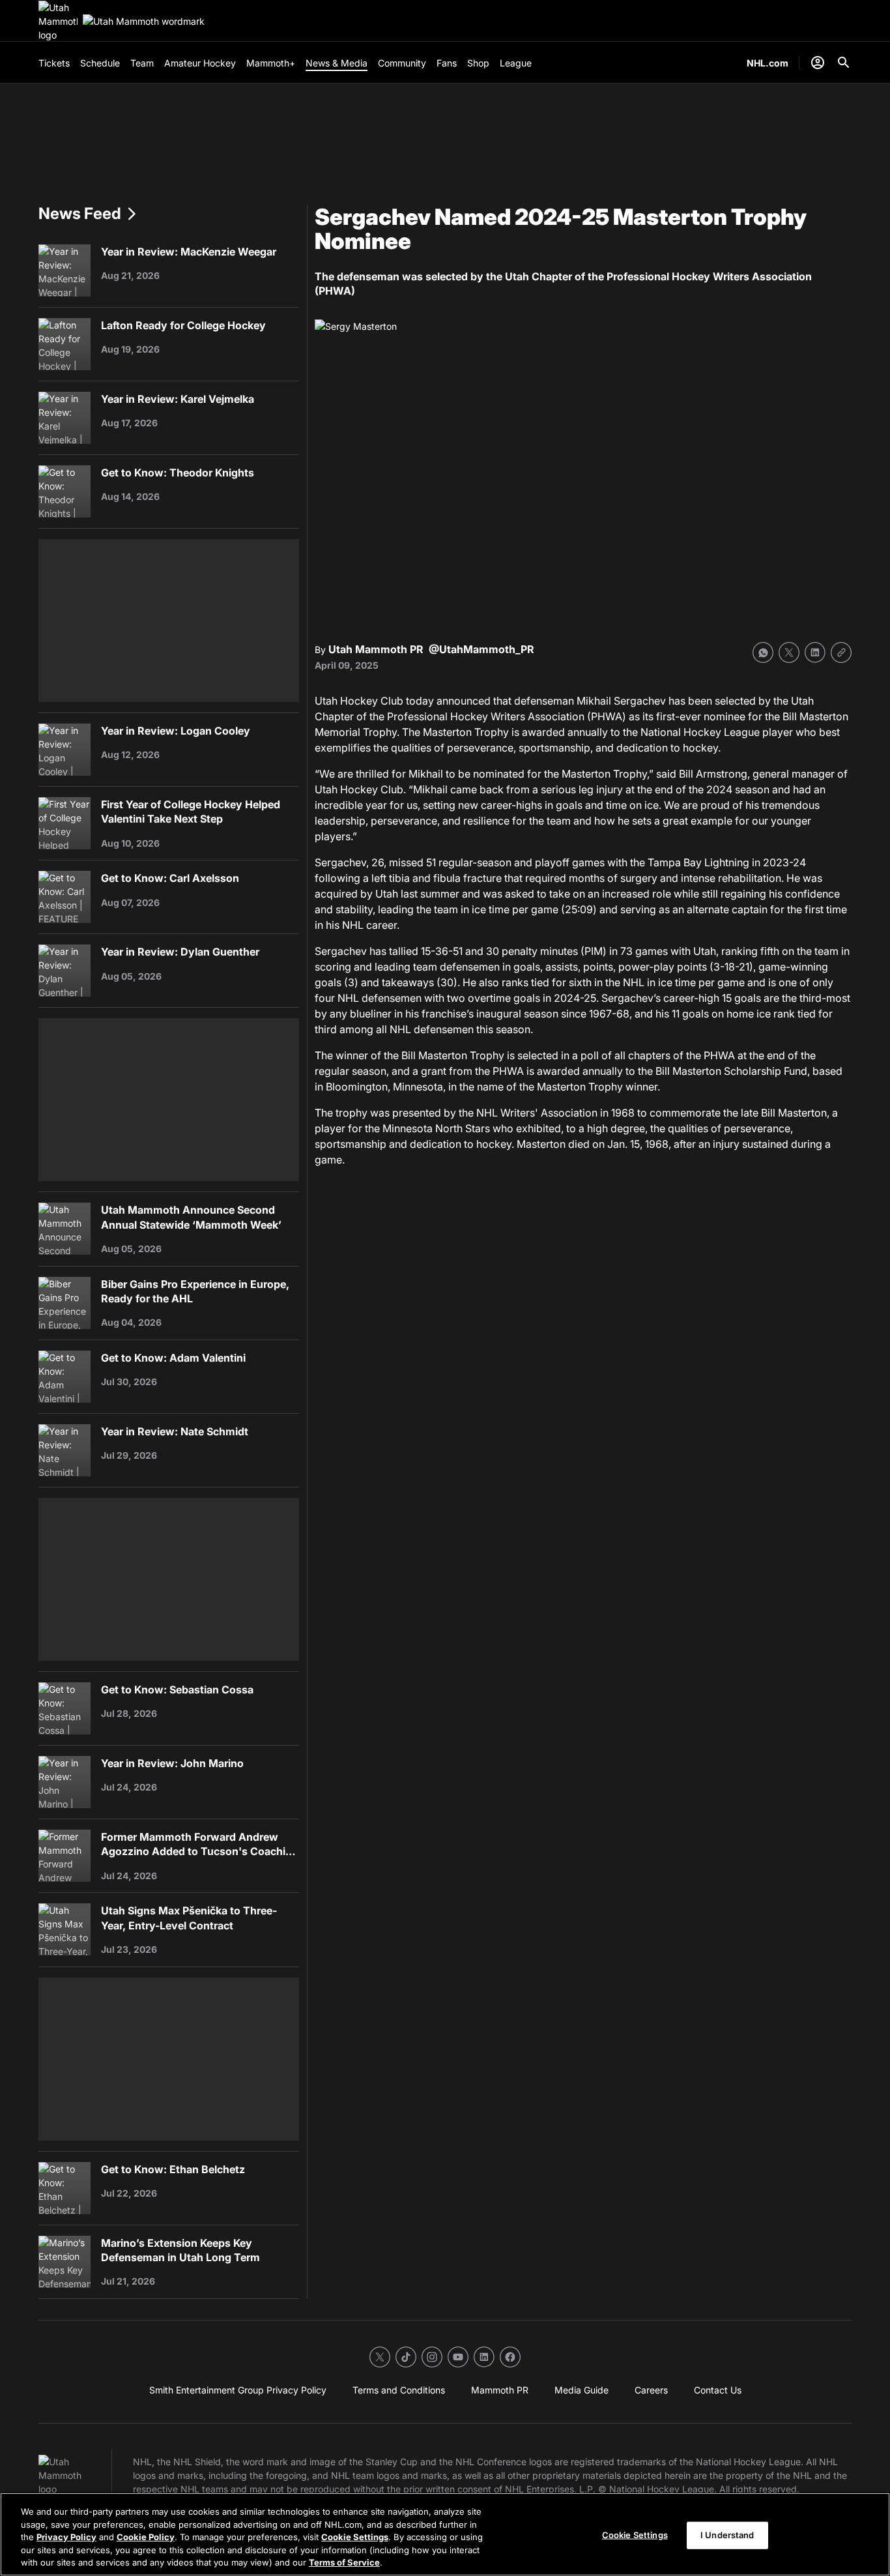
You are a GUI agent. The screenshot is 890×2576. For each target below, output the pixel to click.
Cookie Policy (146, 2537)
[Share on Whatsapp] (763, 652)
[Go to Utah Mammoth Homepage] (58, 21)
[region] (445, 2534)
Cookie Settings (355, 2537)
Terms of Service (344, 2562)
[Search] (844, 63)
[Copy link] (841, 652)
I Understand (727, 2535)
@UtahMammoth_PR (481, 649)
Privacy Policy (66, 2537)
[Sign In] (818, 63)
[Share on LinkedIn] (815, 652)
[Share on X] (789, 652)
